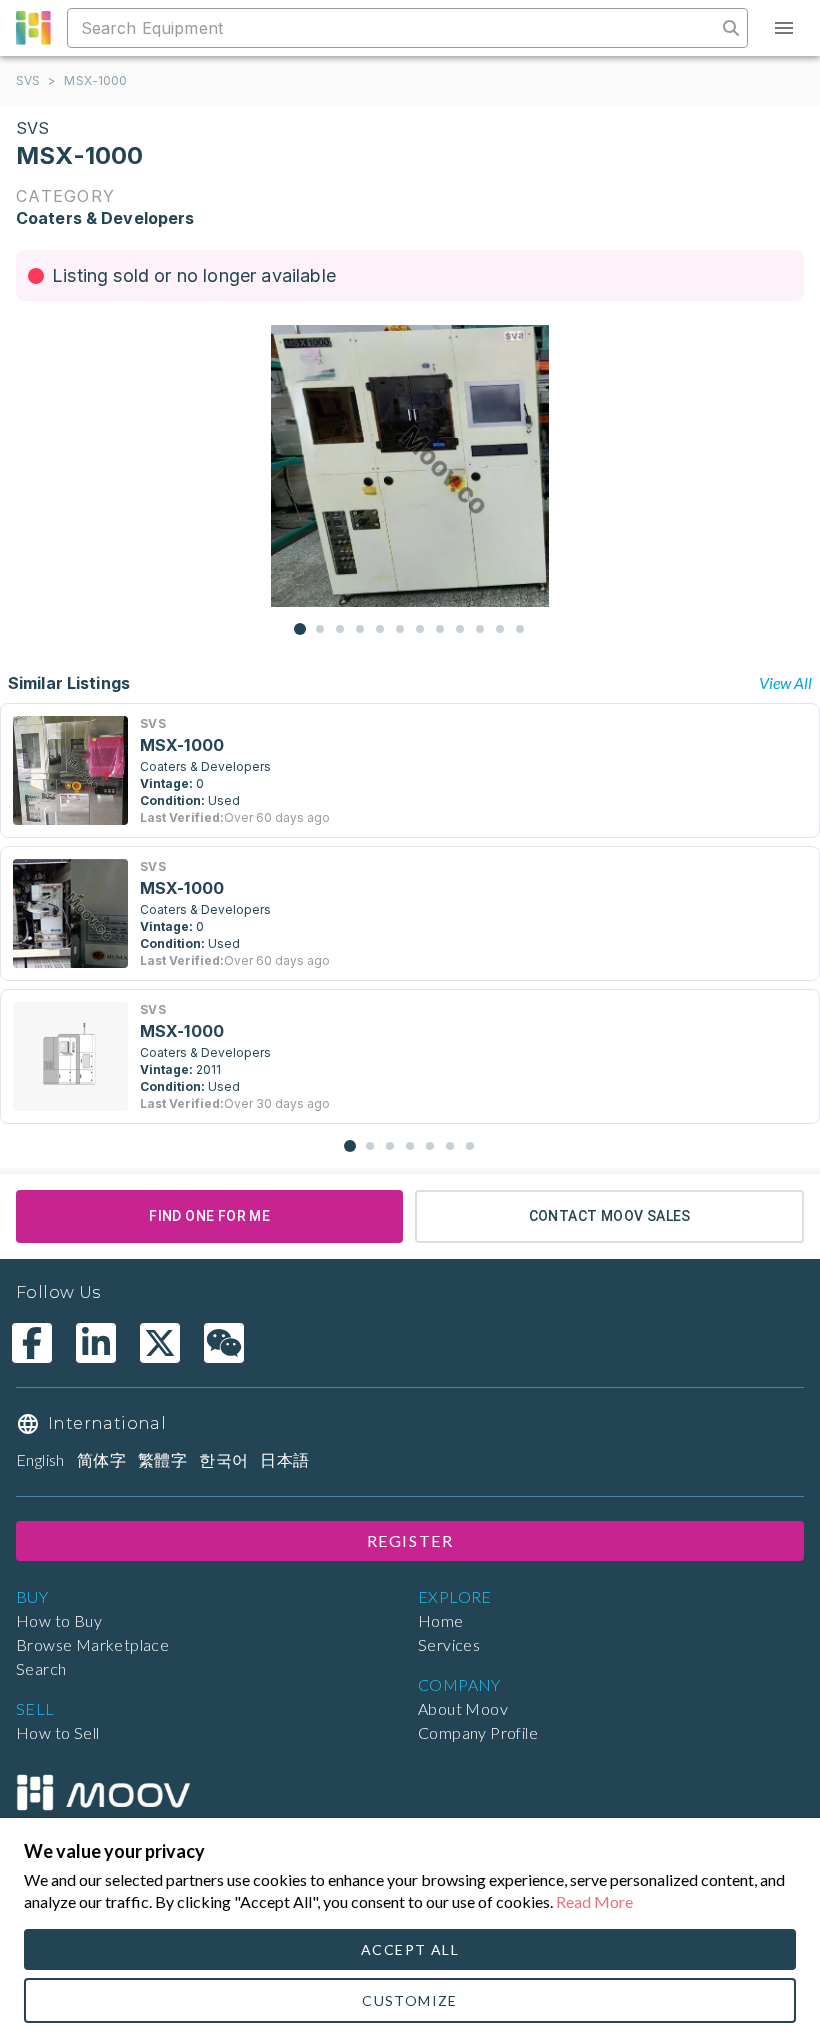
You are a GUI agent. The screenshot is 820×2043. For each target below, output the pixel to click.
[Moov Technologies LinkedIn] (96, 1343)
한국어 (223, 1459)
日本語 (284, 1459)
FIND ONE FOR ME (209, 1216)
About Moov (463, 1708)
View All (785, 682)
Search (41, 1668)
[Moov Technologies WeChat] (224, 1343)
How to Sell (57, 1732)
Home (441, 1620)
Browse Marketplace (92, 1644)
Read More (594, 1901)
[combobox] (394, 28)
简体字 (101, 1459)
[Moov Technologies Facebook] (32, 1343)
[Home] (103, 1793)
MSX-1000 (95, 80)
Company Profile (478, 1732)
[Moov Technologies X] (160, 1343)
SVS (28, 80)
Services (449, 1644)
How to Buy (59, 1620)
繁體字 (162, 1459)
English (40, 1459)
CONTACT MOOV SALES (610, 1216)
